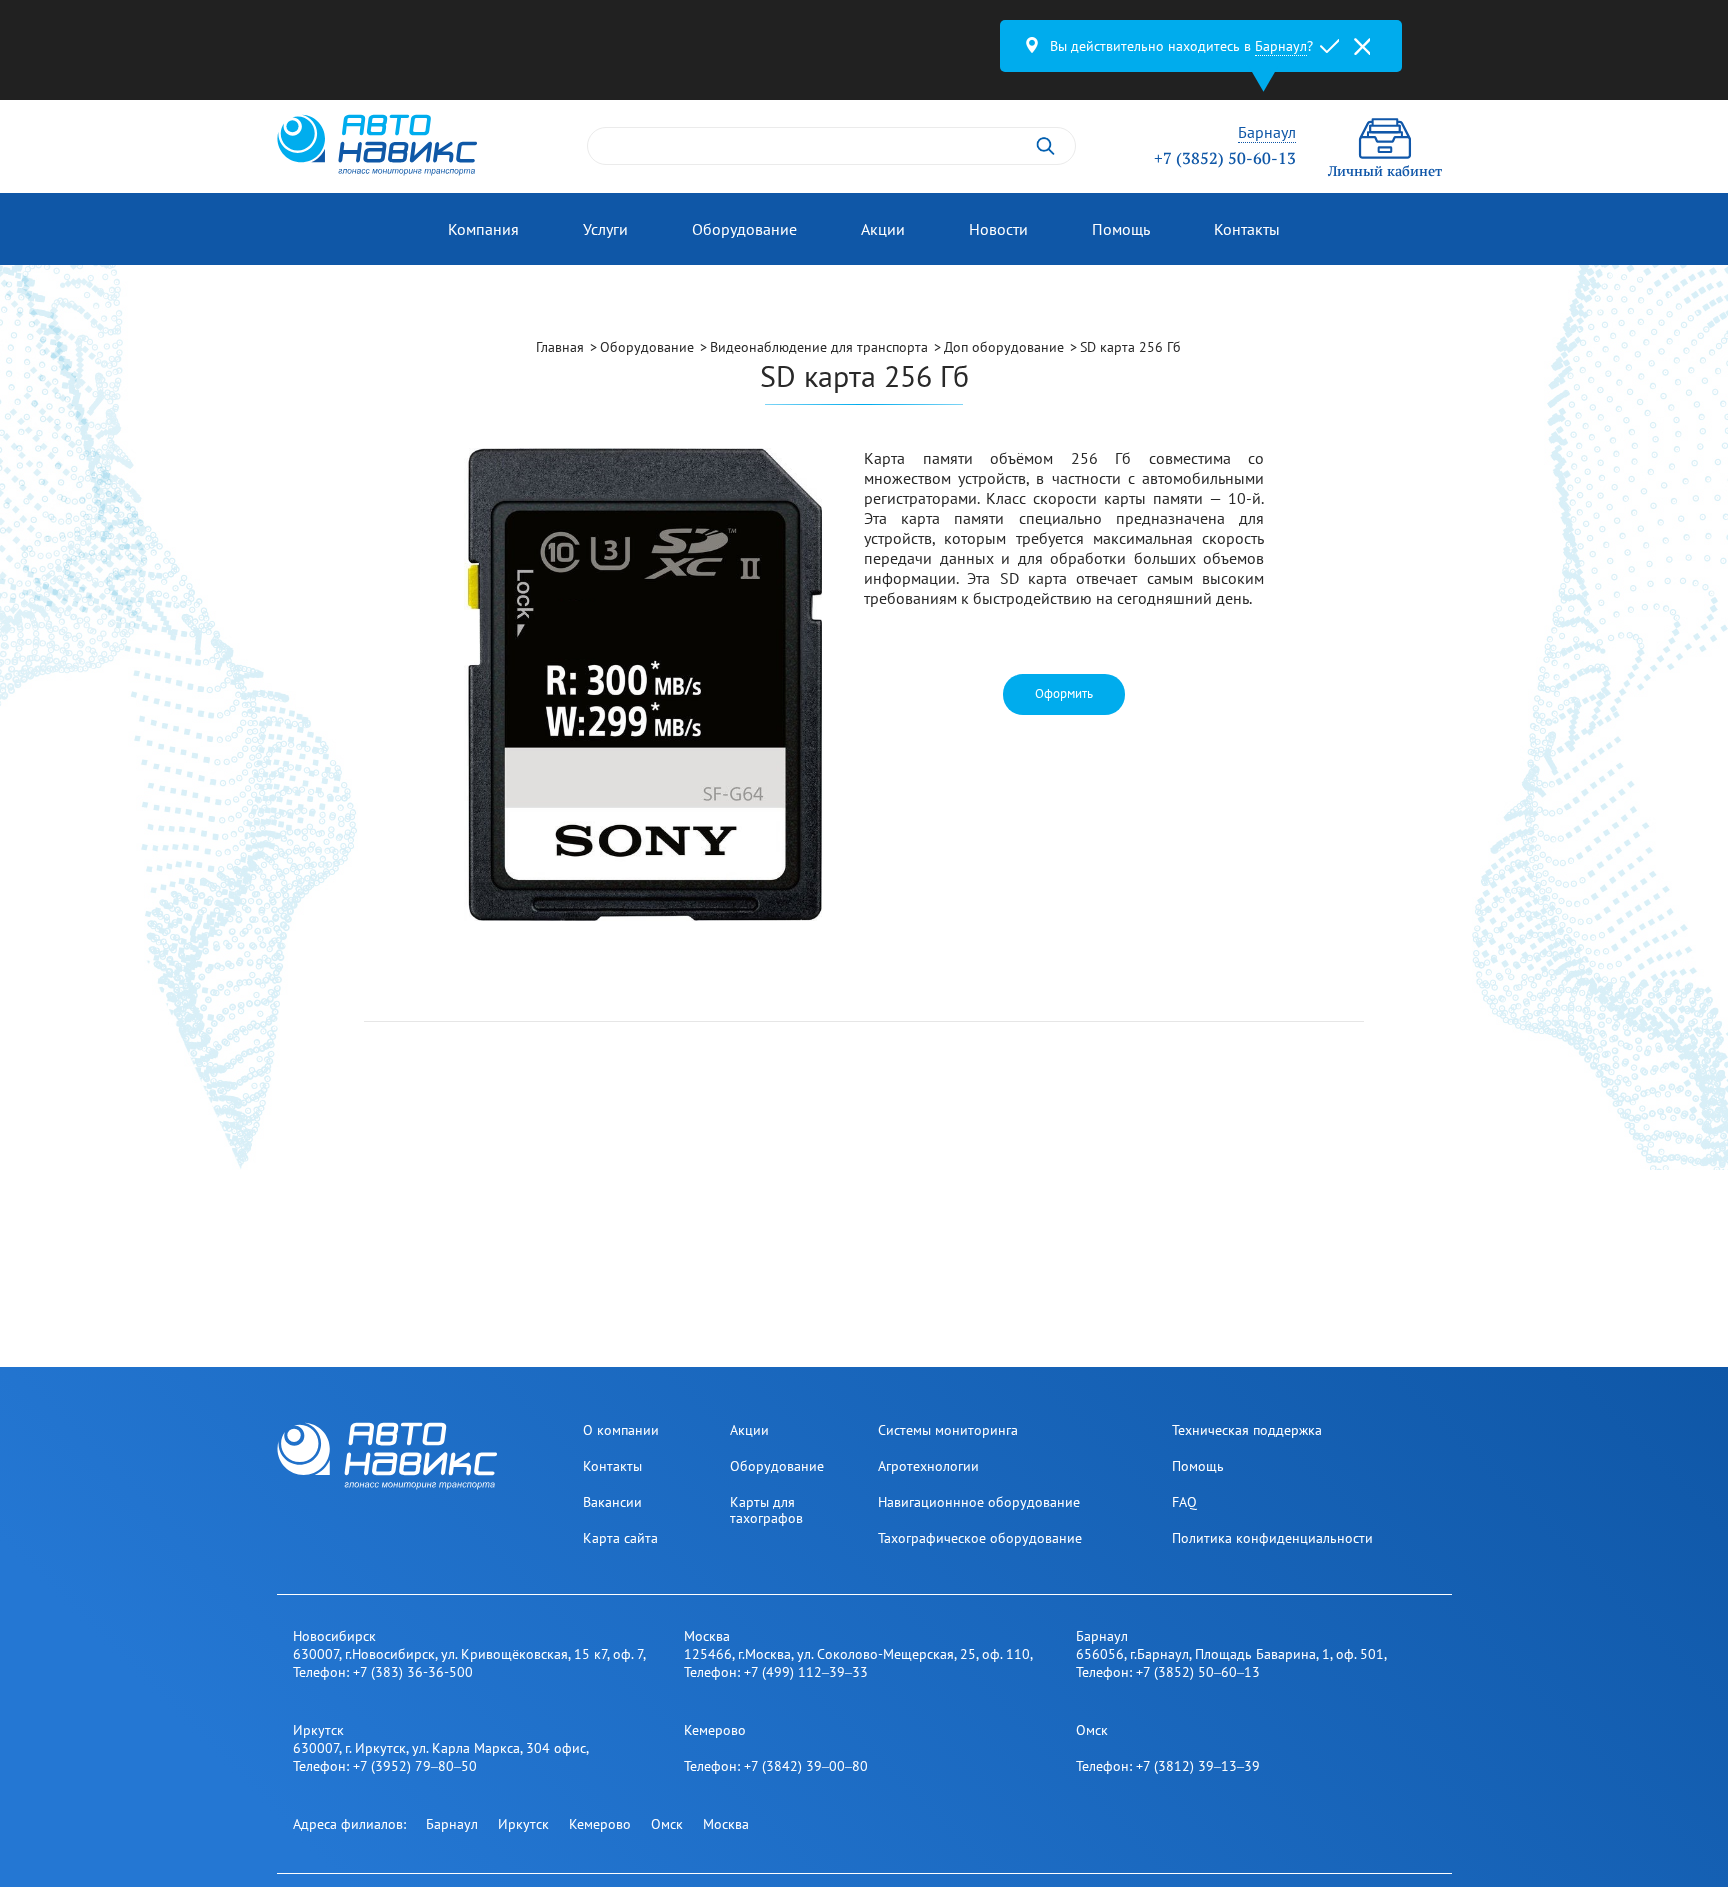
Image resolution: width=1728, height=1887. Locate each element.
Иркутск (523, 1824)
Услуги (605, 229)
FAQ (1184, 1502)
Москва (726, 1824)
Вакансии (612, 1502)
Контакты (1247, 229)
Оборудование (744, 229)
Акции (883, 229)
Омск (667, 1824)
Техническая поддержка (1247, 1430)
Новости (998, 229)
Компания (483, 229)
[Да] (1330, 46)
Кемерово (600, 1824)
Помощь (1121, 229)
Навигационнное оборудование (979, 1502)
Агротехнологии (928, 1466)
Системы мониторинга (948, 1430)
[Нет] (1362, 46)
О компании (621, 1430)
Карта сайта (620, 1538)
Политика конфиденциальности (1272, 1538)
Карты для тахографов (766, 1510)
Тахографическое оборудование (980, 1538)
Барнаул (452, 1824)
